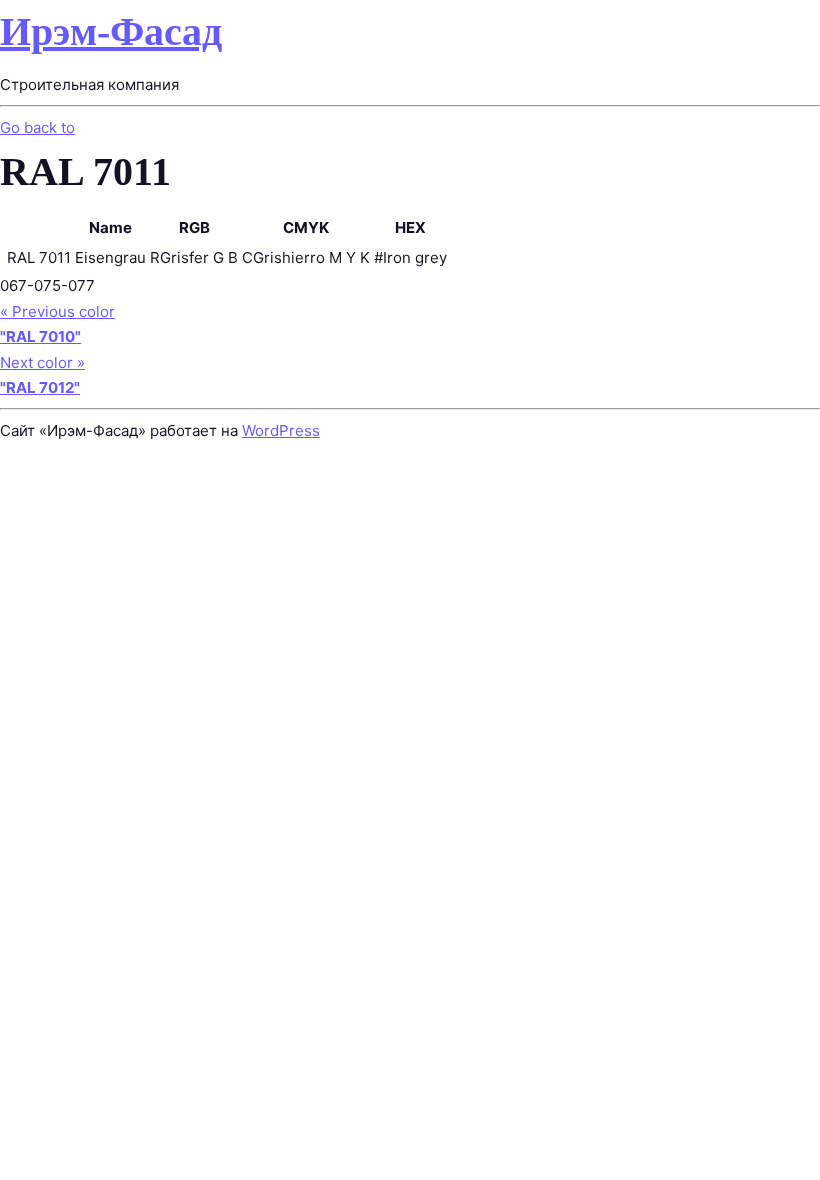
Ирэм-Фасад (111, 31)
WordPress (281, 430)
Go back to (37, 127)
